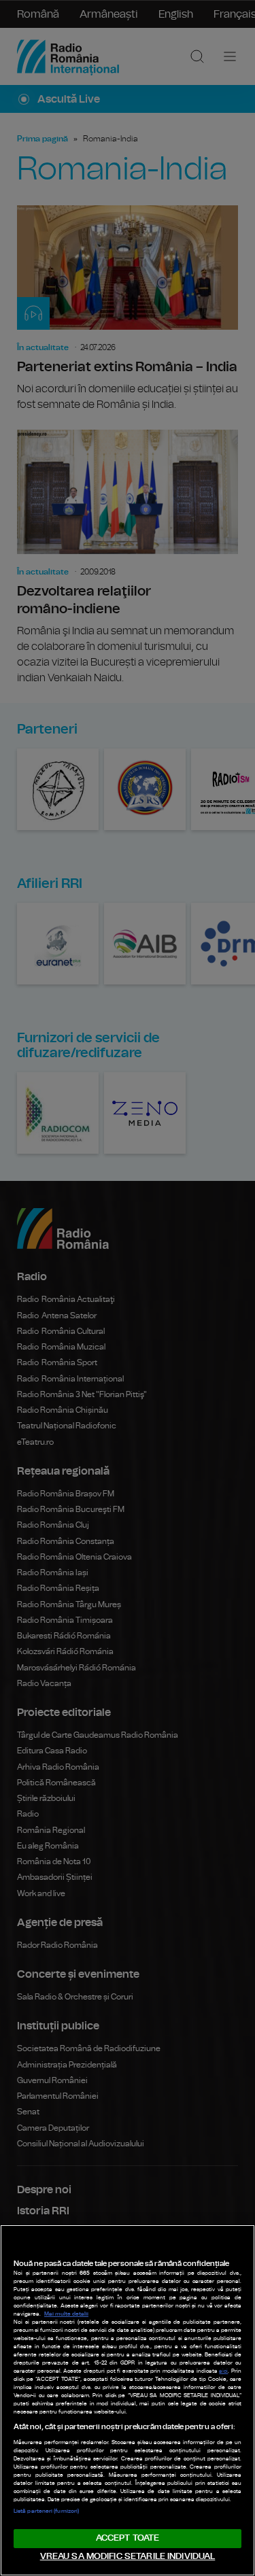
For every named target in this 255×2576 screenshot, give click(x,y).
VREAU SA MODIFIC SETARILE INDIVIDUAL (128, 2557)
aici (223, 2371)
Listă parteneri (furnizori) (46, 2511)
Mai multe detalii (66, 2314)
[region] (128, 2400)
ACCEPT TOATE (128, 2538)
